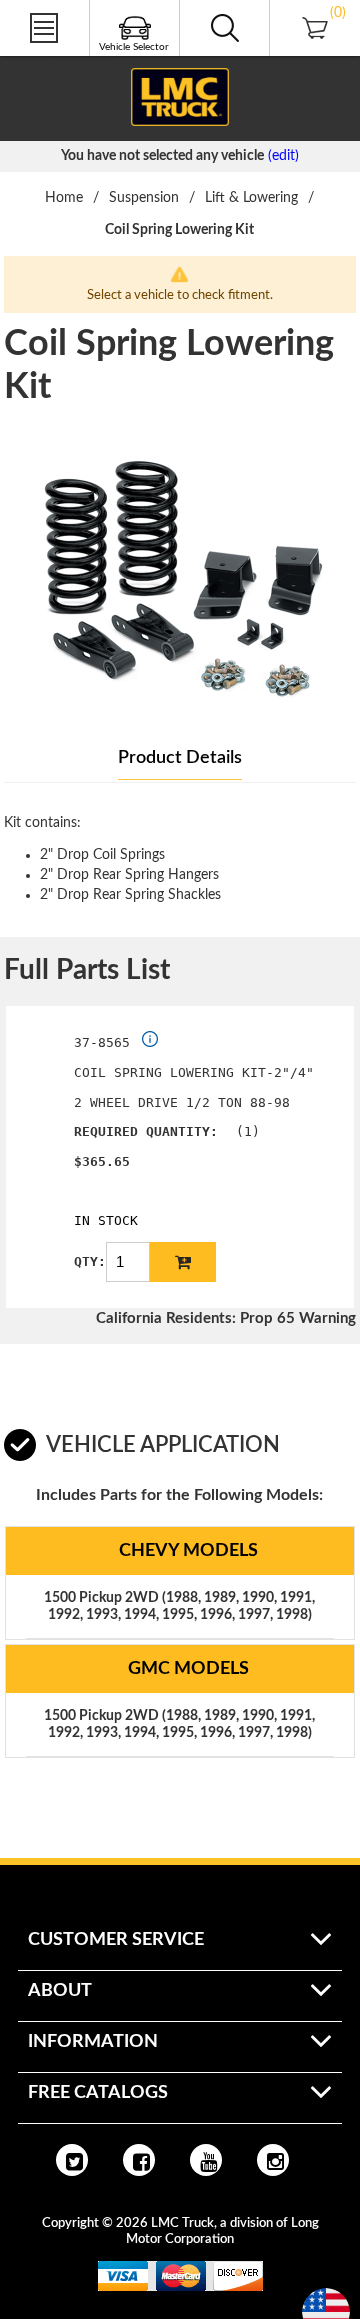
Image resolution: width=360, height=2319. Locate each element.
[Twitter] (72, 2160)
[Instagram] (273, 2160)
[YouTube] (206, 2160)
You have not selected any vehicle (162, 156)
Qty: (90, 1261)
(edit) (283, 156)
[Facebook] (139, 2160)
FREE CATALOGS (53, 59)
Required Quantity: (146, 1131)
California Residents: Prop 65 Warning (226, 1318)
